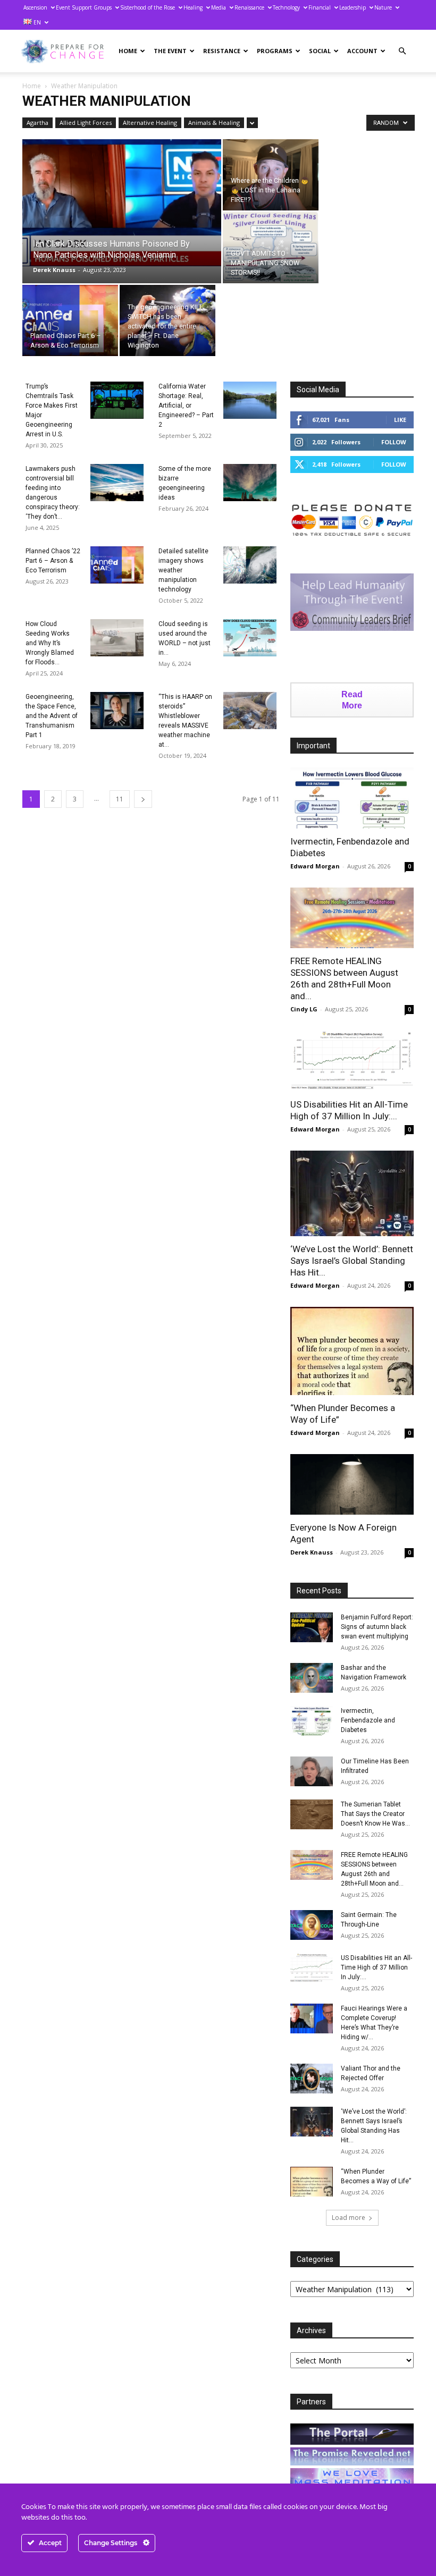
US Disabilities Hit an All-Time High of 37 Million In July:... (376, 1967)
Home (128, 51)
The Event (170, 51)
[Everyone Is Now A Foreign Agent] (352, 1485)
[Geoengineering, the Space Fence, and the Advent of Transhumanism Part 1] (117, 711)
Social (320, 51)
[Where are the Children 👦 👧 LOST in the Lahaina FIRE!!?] (271, 175)
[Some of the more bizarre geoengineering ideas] (250, 483)
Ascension (35, 7)
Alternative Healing (150, 123)
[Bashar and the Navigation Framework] (312, 1678)
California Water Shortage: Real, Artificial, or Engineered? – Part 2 (186, 406)
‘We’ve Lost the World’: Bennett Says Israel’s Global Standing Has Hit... (352, 1261)
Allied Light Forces (86, 123)
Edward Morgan (315, 866)
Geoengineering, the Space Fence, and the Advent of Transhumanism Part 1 (52, 716)
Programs (275, 51)
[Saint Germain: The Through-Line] (312, 1925)
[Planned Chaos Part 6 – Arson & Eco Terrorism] (70, 320)
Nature (383, 7)
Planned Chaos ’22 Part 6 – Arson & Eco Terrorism (53, 561)
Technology (286, 7)
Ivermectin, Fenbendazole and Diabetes (368, 1720)
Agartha (37, 123)
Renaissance (249, 7)
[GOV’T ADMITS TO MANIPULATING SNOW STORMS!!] (271, 248)
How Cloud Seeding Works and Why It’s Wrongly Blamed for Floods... (50, 643)
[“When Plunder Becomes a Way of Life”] (352, 1351)
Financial (320, 7)
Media (219, 7)
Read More (352, 700)
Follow (394, 442)
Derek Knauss (54, 270)
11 (120, 799)
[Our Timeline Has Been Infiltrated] (312, 1771)
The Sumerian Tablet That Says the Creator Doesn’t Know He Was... (375, 1814)
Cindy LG (304, 1009)
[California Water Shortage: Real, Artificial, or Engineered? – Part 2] (250, 400)
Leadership (353, 7)
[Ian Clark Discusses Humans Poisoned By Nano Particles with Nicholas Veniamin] (122, 203)
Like (400, 420)
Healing (193, 7)
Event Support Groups (84, 7)
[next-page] (143, 799)
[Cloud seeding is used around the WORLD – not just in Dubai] (250, 638)
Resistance (222, 51)
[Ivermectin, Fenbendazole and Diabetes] (352, 798)
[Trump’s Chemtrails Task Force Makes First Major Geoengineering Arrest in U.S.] (117, 400)
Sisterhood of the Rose (148, 7)
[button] (402, 51)
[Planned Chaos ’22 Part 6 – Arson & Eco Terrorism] (117, 565)
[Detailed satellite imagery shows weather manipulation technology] (250, 565)
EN (36, 22)
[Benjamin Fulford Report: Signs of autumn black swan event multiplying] (312, 1627)
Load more (349, 2218)
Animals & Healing (214, 123)
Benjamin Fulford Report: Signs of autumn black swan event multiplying (377, 1627)
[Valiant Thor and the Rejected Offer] (312, 2079)
